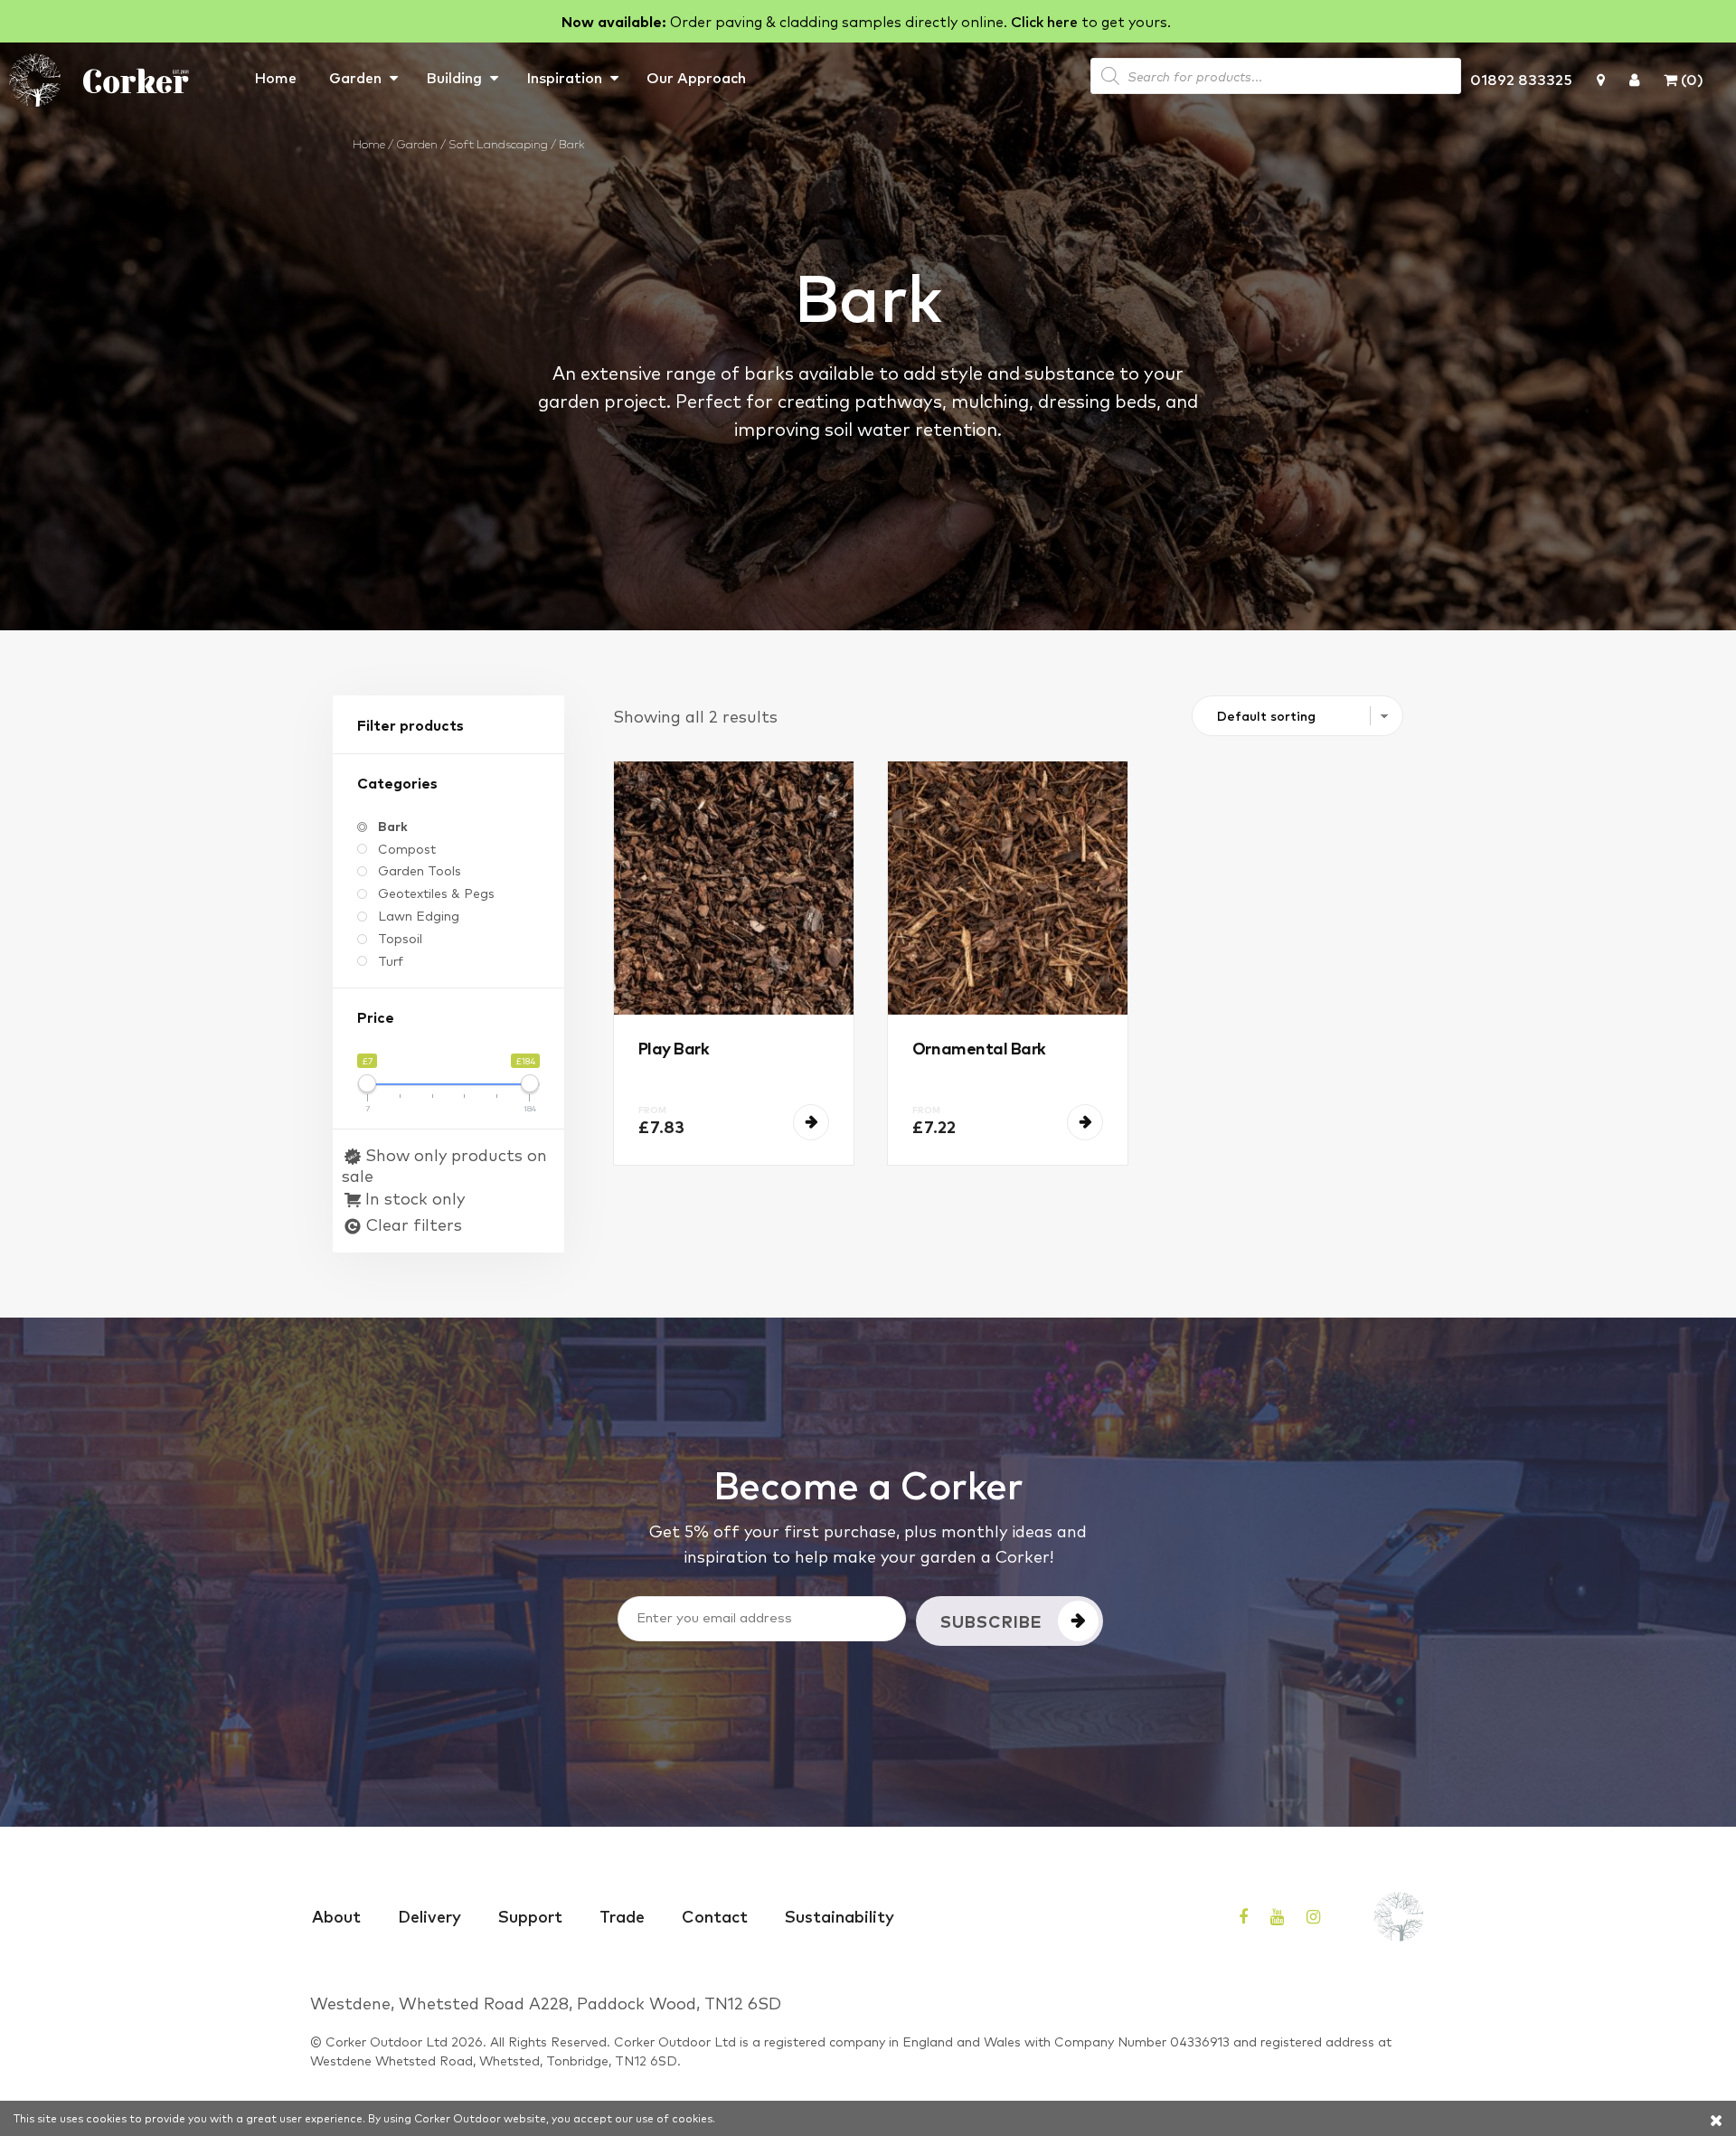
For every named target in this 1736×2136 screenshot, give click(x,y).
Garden (355, 77)
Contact (715, 1915)
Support (530, 1915)
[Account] (1634, 79)
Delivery (429, 1915)
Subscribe (991, 1621)
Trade (622, 1915)
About (336, 1915)
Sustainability (840, 1915)
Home (275, 77)
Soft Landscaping (498, 143)
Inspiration (564, 77)
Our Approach (696, 77)
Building (454, 77)
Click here (1044, 21)
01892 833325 (1521, 79)
